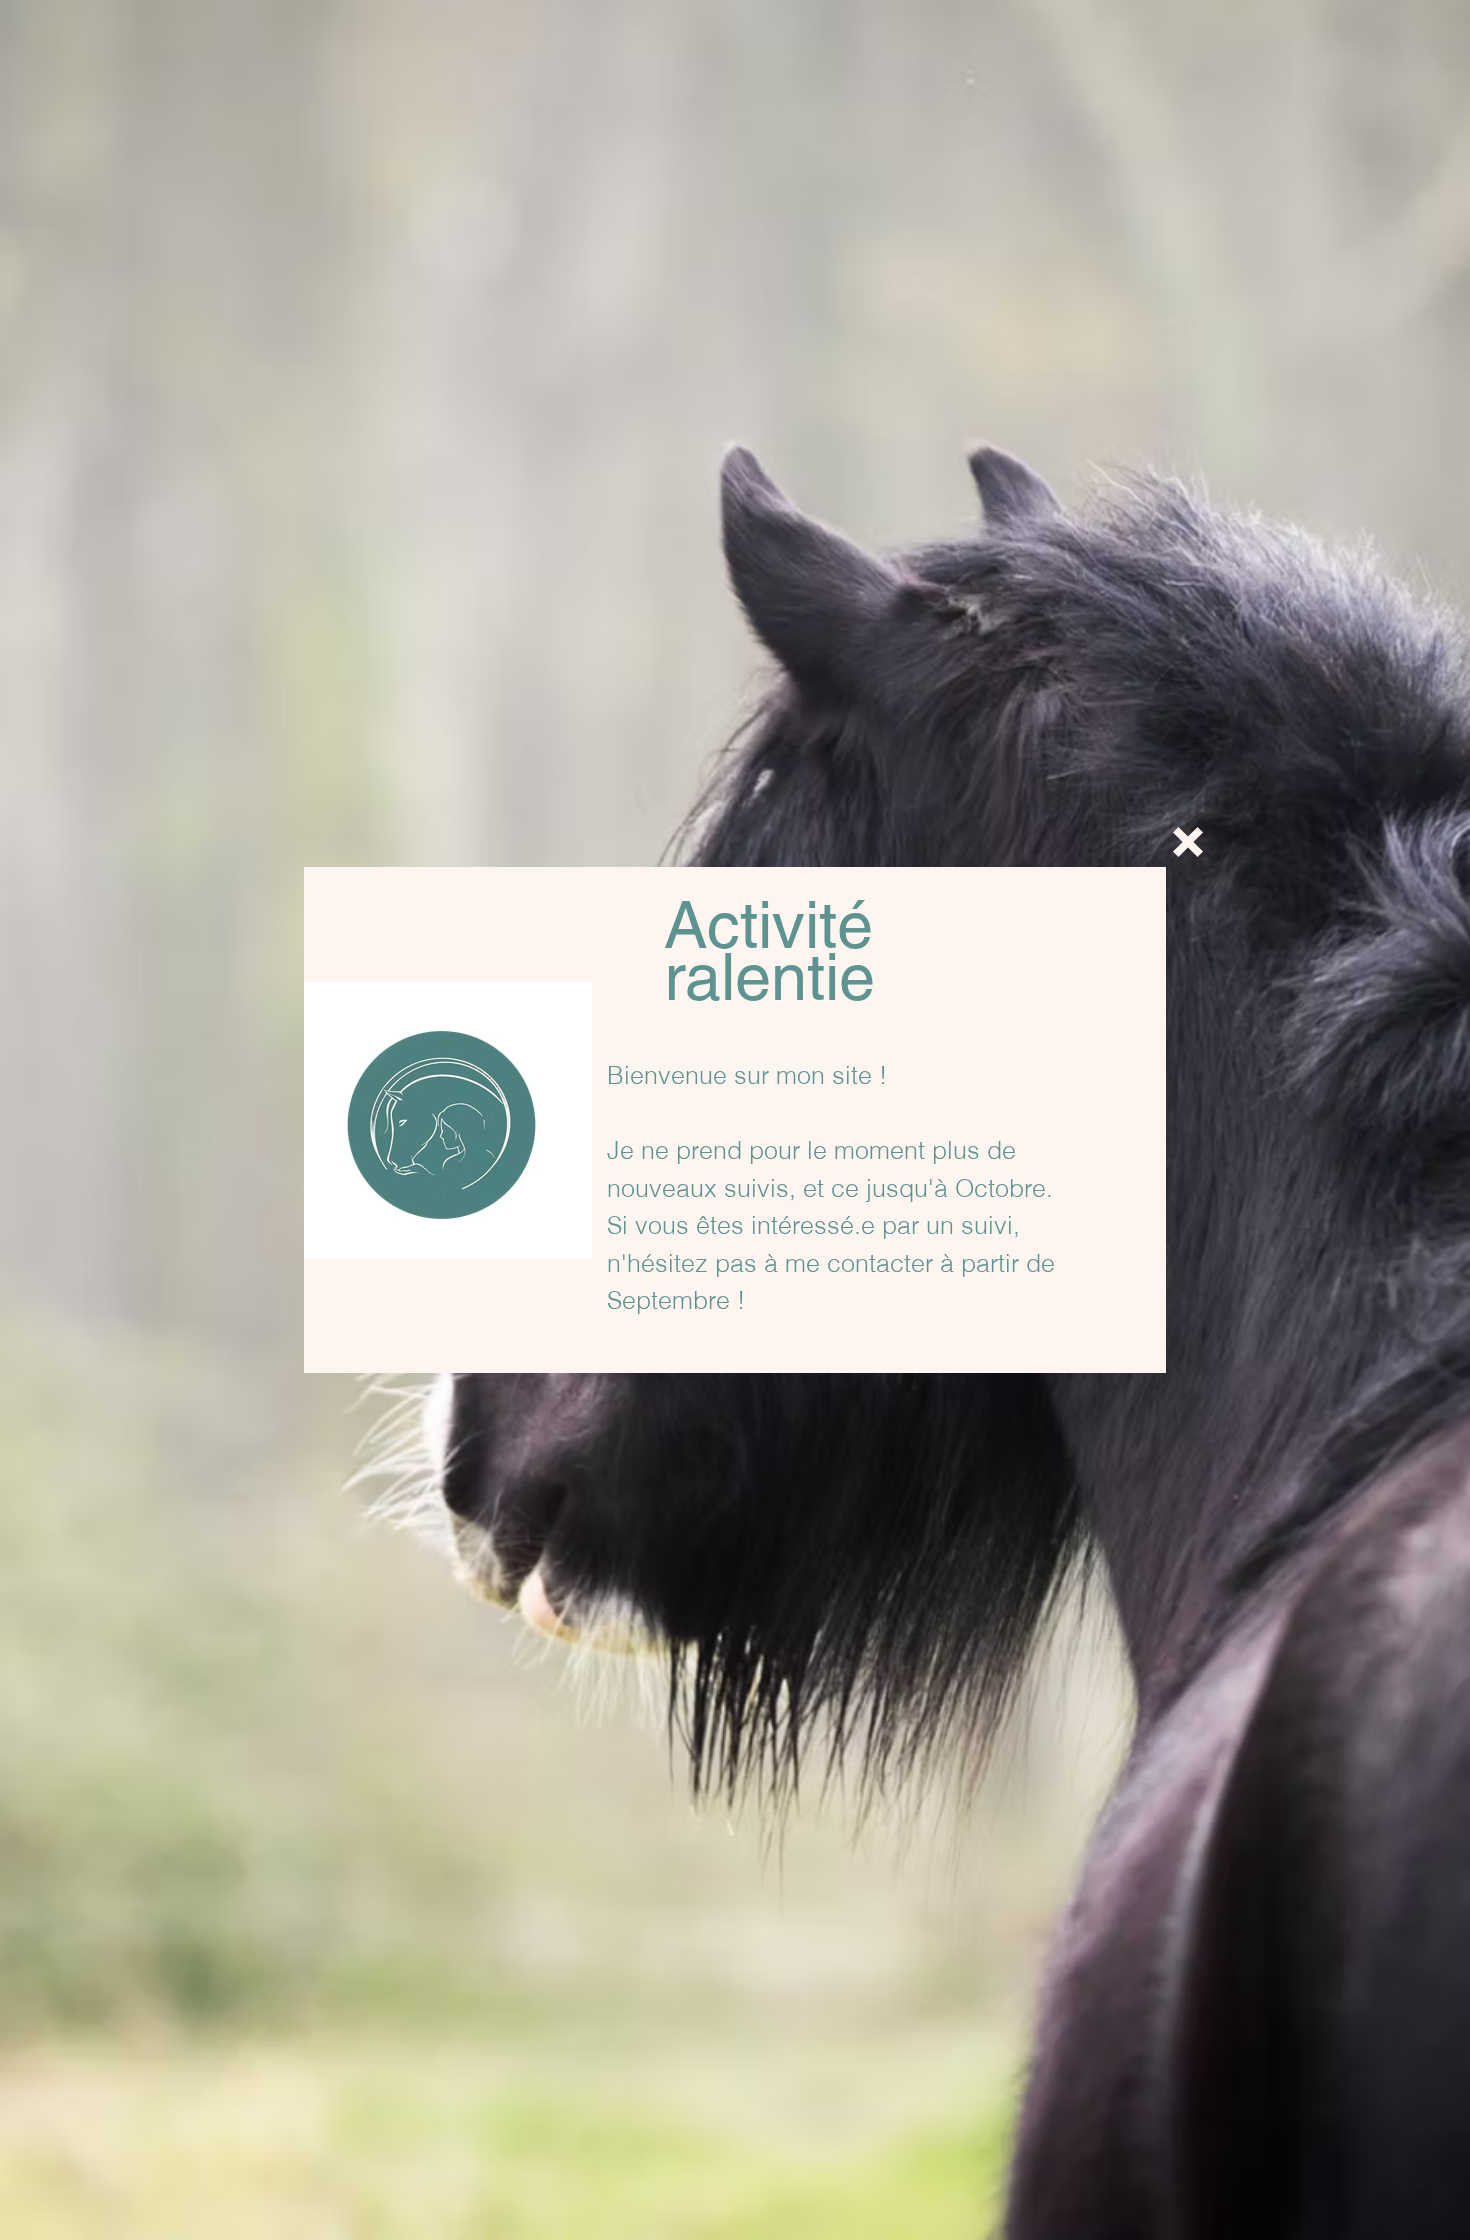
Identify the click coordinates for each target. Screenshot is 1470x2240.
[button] (1188, 842)
